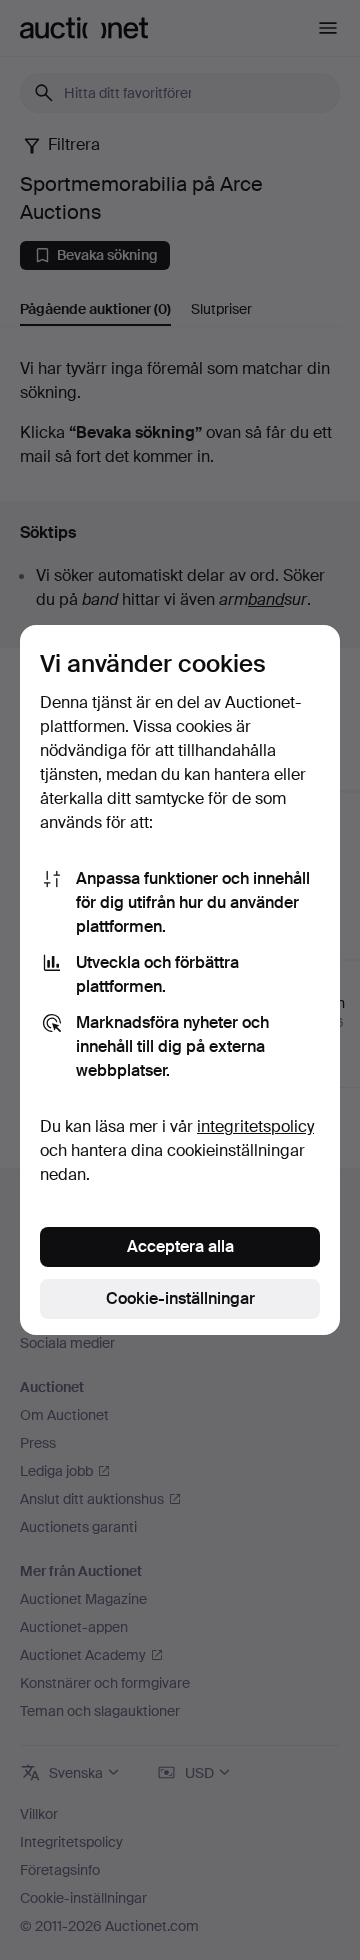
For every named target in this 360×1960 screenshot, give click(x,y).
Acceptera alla (180, 1246)
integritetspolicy (255, 1126)
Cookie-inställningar (180, 1298)
